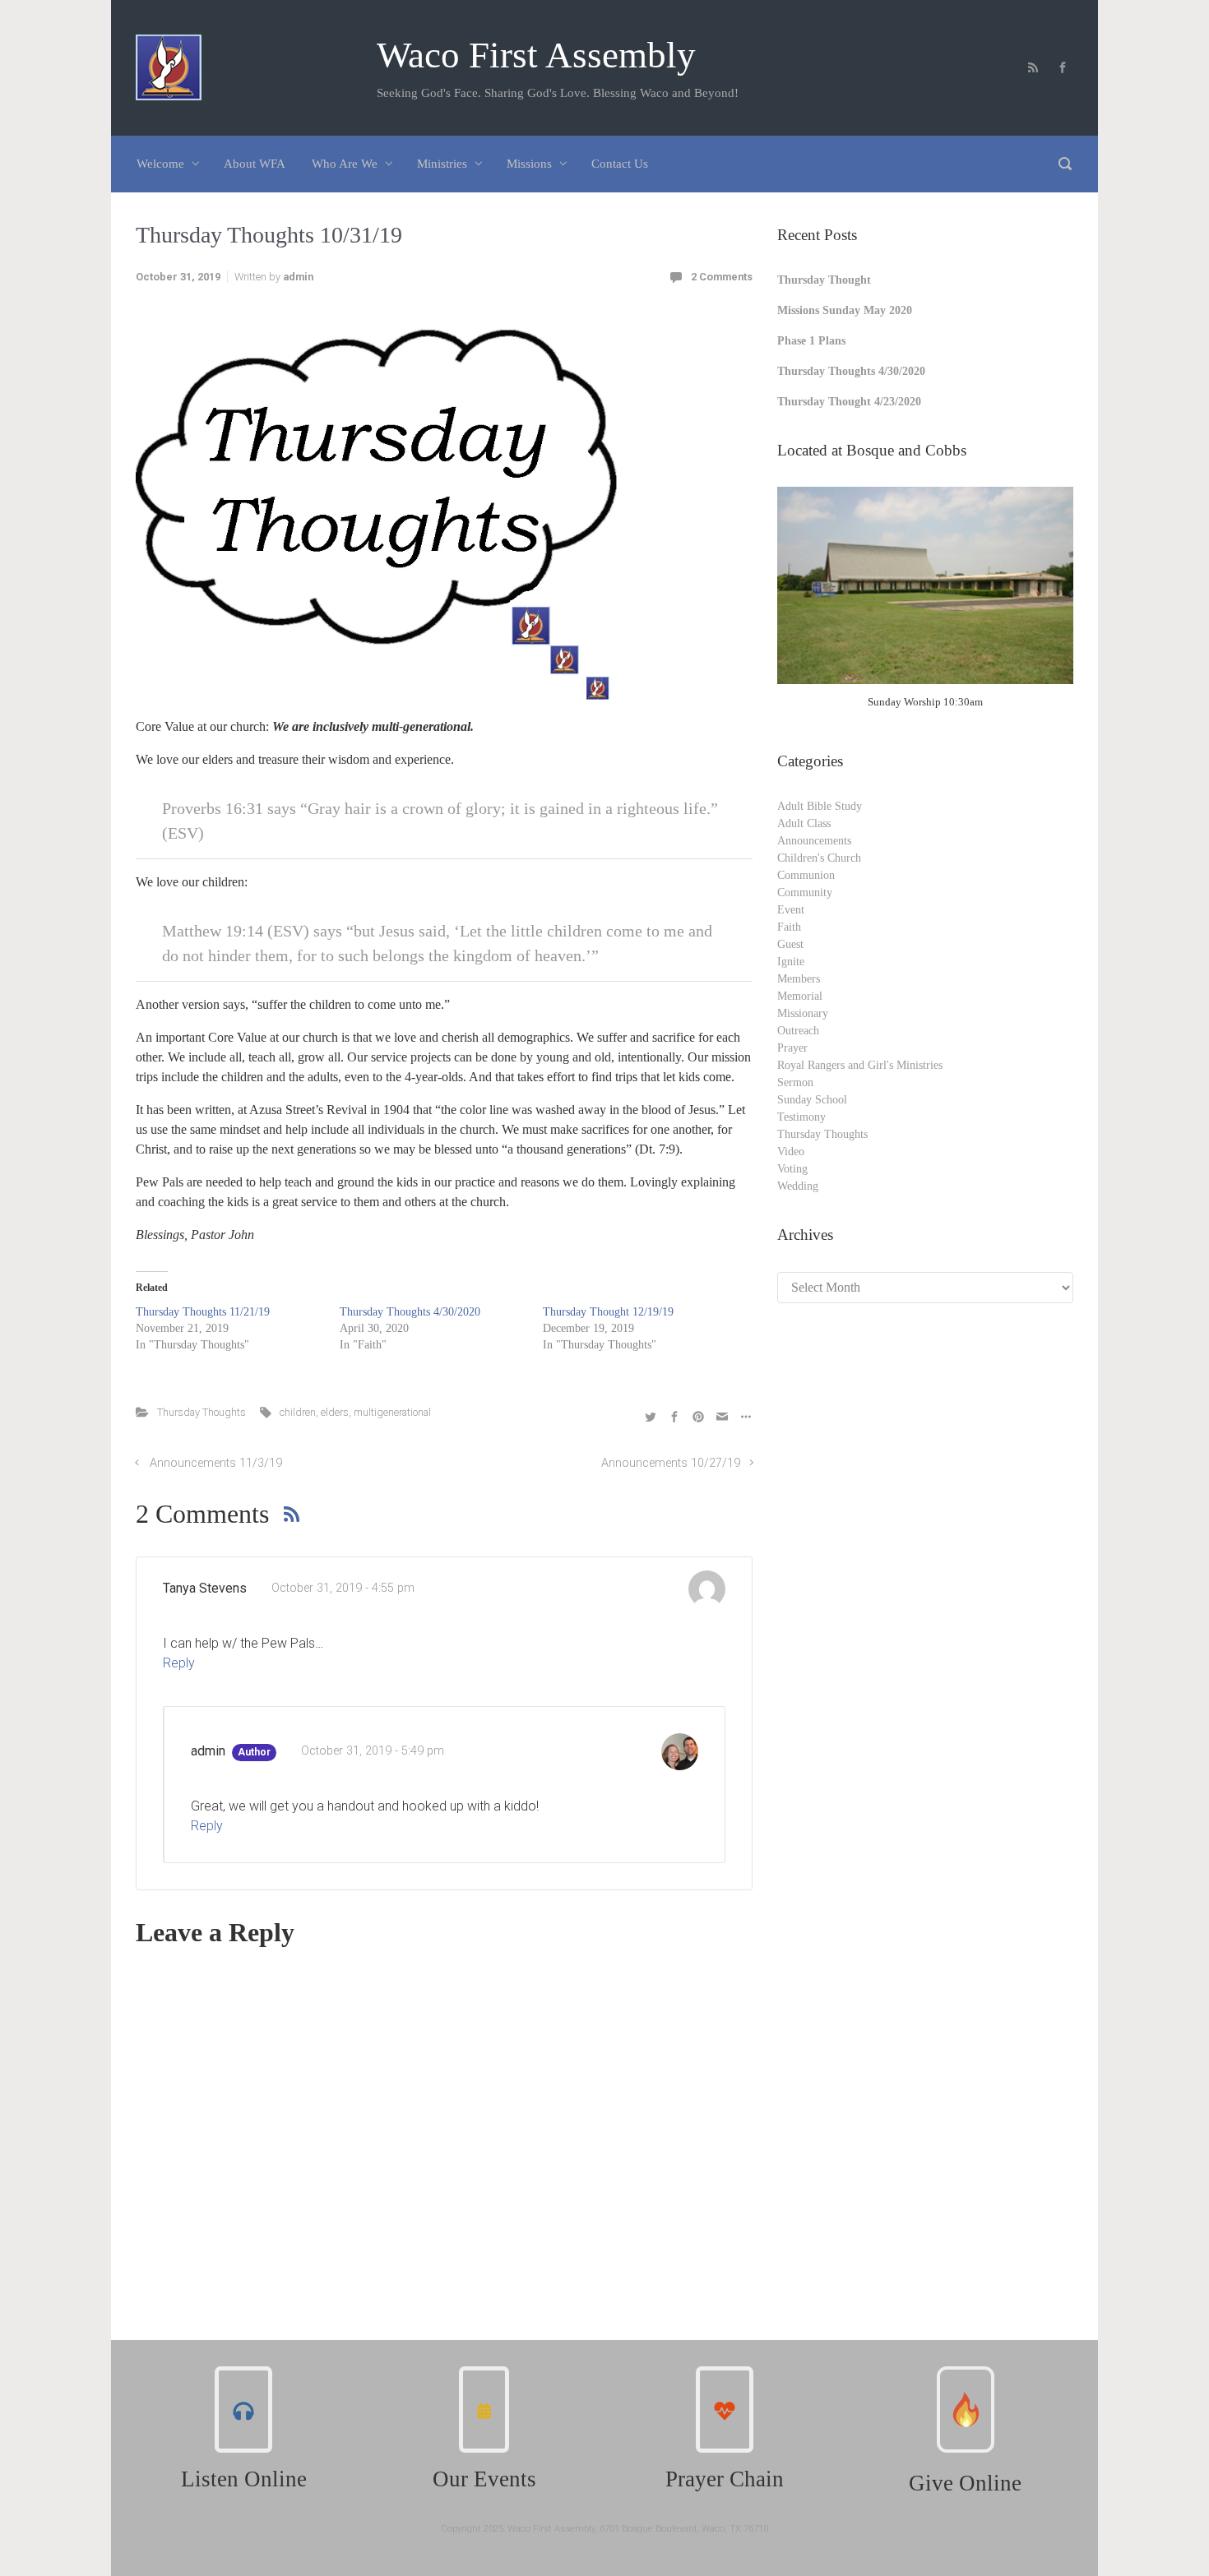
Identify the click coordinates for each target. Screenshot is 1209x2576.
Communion (806, 875)
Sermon (795, 1082)
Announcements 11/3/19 (216, 1463)
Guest (790, 944)
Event (791, 910)
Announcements (814, 841)
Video (791, 1152)
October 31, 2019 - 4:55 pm (343, 1588)
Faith (789, 927)
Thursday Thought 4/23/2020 (849, 402)
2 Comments (722, 277)
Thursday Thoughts (201, 1412)
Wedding (798, 1186)
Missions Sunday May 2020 (845, 310)
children (298, 1412)
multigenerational (392, 1412)
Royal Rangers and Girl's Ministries (860, 1065)
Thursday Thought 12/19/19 (608, 1312)
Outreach (798, 1031)
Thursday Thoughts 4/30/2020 (410, 1312)
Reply (179, 1663)
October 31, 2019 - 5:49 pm (373, 1751)
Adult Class (804, 823)
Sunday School (812, 1100)
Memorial (800, 996)
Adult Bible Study (820, 806)
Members (799, 979)
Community (805, 893)
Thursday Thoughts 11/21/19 (203, 1312)
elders (335, 1412)
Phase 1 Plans (811, 341)
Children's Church (819, 858)
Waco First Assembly (536, 55)
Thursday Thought (824, 280)
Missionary (803, 1013)
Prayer (792, 1048)
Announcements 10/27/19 (671, 1463)
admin (298, 277)
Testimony (801, 1117)
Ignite (791, 962)
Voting (792, 1169)
